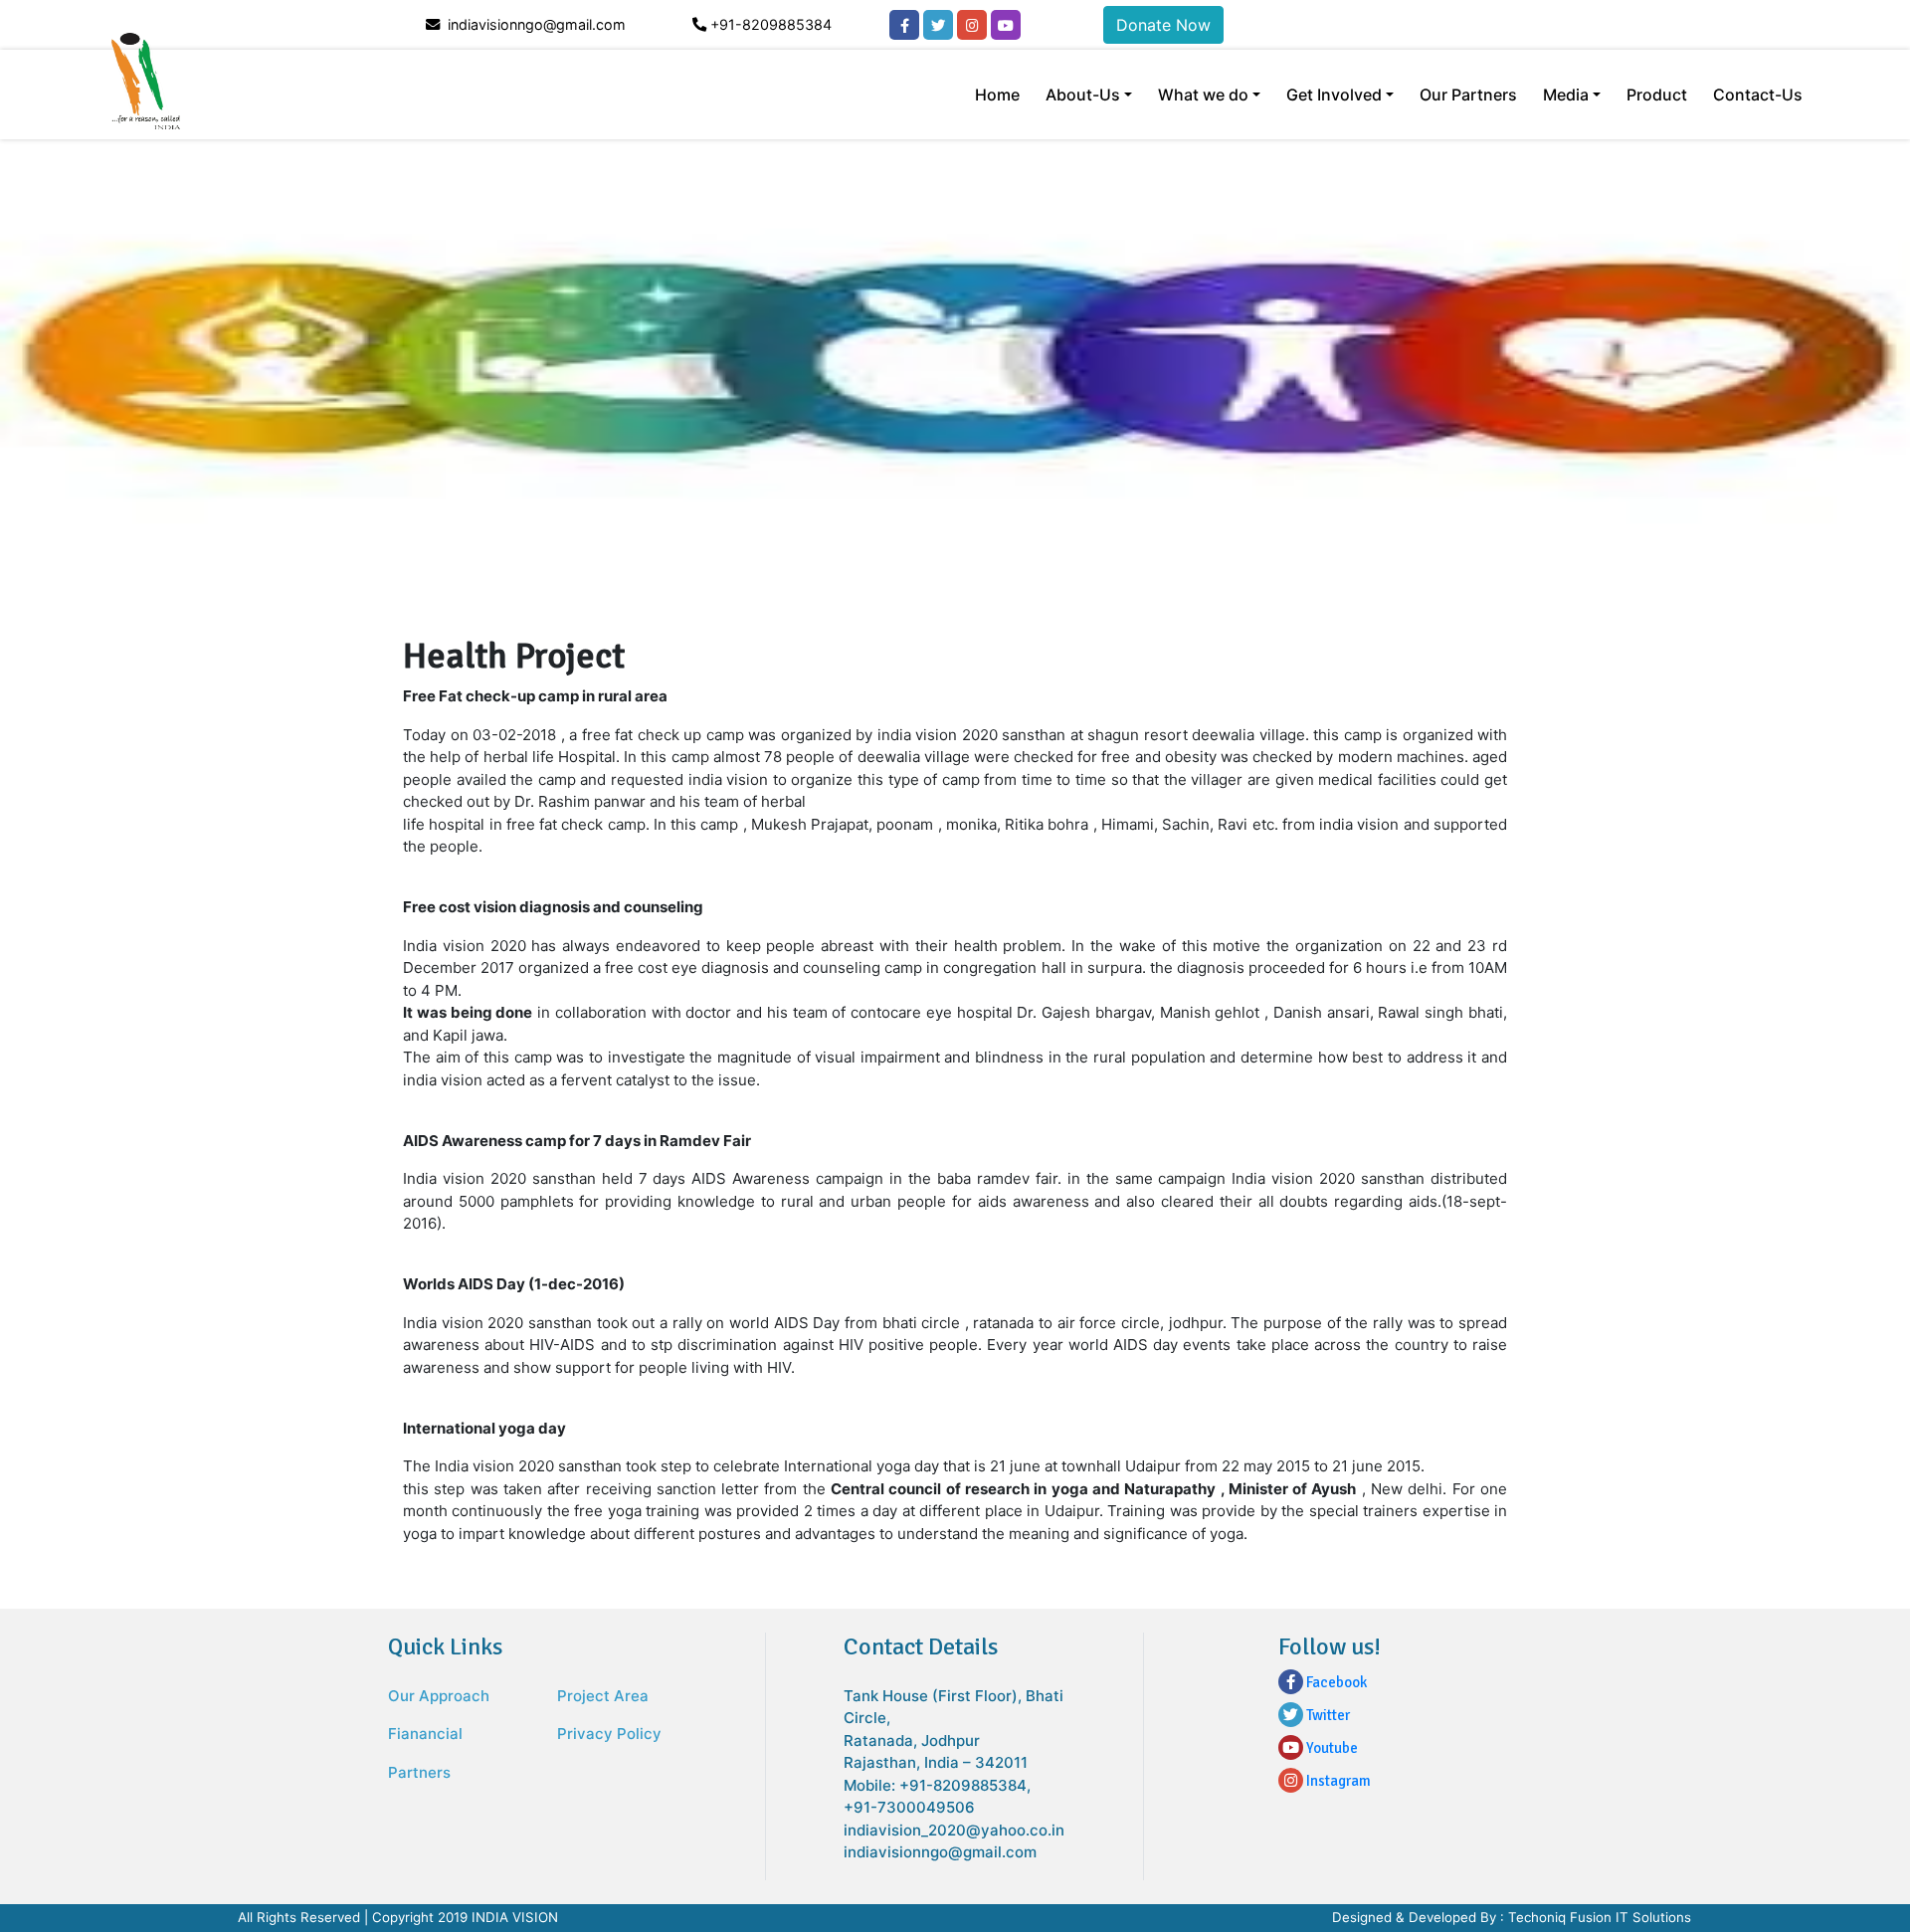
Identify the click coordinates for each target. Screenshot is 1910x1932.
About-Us (1083, 95)
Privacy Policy (609, 1734)
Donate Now (1163, 25)
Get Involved (1334, 95)
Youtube (1331, 1748)
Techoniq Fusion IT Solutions (1600, 1917)
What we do (1203, 95)
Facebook (1335, 1682)
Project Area (603, 1696)
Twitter (1327, 1715)
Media (1566, 95)
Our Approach (439, 1696)
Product (1657, 95)
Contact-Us (1758, 95)
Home (997, 95)
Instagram (1337, 1781)
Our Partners (1468, 95)
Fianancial (425, 1734)
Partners (419, 1772)
